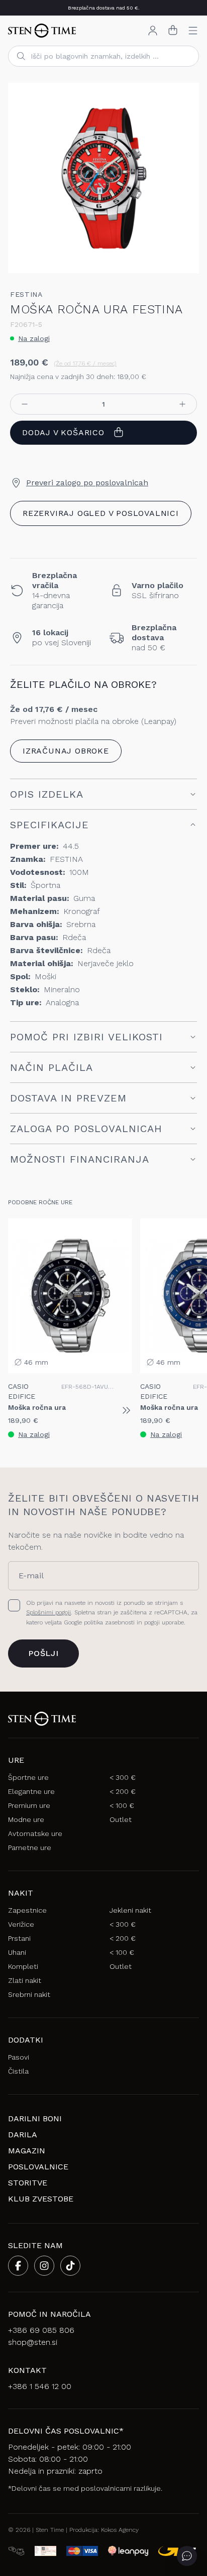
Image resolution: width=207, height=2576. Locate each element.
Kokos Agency (120, 2530)
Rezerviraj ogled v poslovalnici (101, 513)
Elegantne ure (31, 1791)
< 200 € (123, 1791)
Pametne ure (30, 1848)
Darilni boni (35, 2119)
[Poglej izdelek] (126, 1410)
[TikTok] (70, 2266)
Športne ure (28, 1777)
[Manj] (25, 404)
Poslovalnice (38, 2167)
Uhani (17, 1952)
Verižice (21, 1924)
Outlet (121, 1819)
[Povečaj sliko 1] (103, 178)
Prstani (19, 1938)
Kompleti (23, 1966)
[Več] (182, 404)
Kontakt (27, 2370)
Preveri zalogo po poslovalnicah (87, 483)
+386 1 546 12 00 (40, 2386)
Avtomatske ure (35, 1833)
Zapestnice (27, 1910)
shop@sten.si (33, 2342)
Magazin (27, 2151)
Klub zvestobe (41, 2199)
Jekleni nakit (130, 1910)
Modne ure (26, 1819)
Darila (23, 2135)
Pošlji (43, 1653)
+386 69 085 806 (41, 2330)
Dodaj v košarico (63, 432)
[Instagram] (44, 2266)
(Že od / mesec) (85, 363)
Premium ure (29, 1805)
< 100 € (122, 1805)
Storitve (28, 2183)
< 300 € (123, 1777)
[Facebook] (18, 2266)
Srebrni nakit (29, 1994)
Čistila (18, 2071)
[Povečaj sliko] (183, 257)
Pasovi (19, 2057)
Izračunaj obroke (66, 751)
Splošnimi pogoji (48, 1612)
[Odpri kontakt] (187, 2556)
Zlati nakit (25, 1980)
